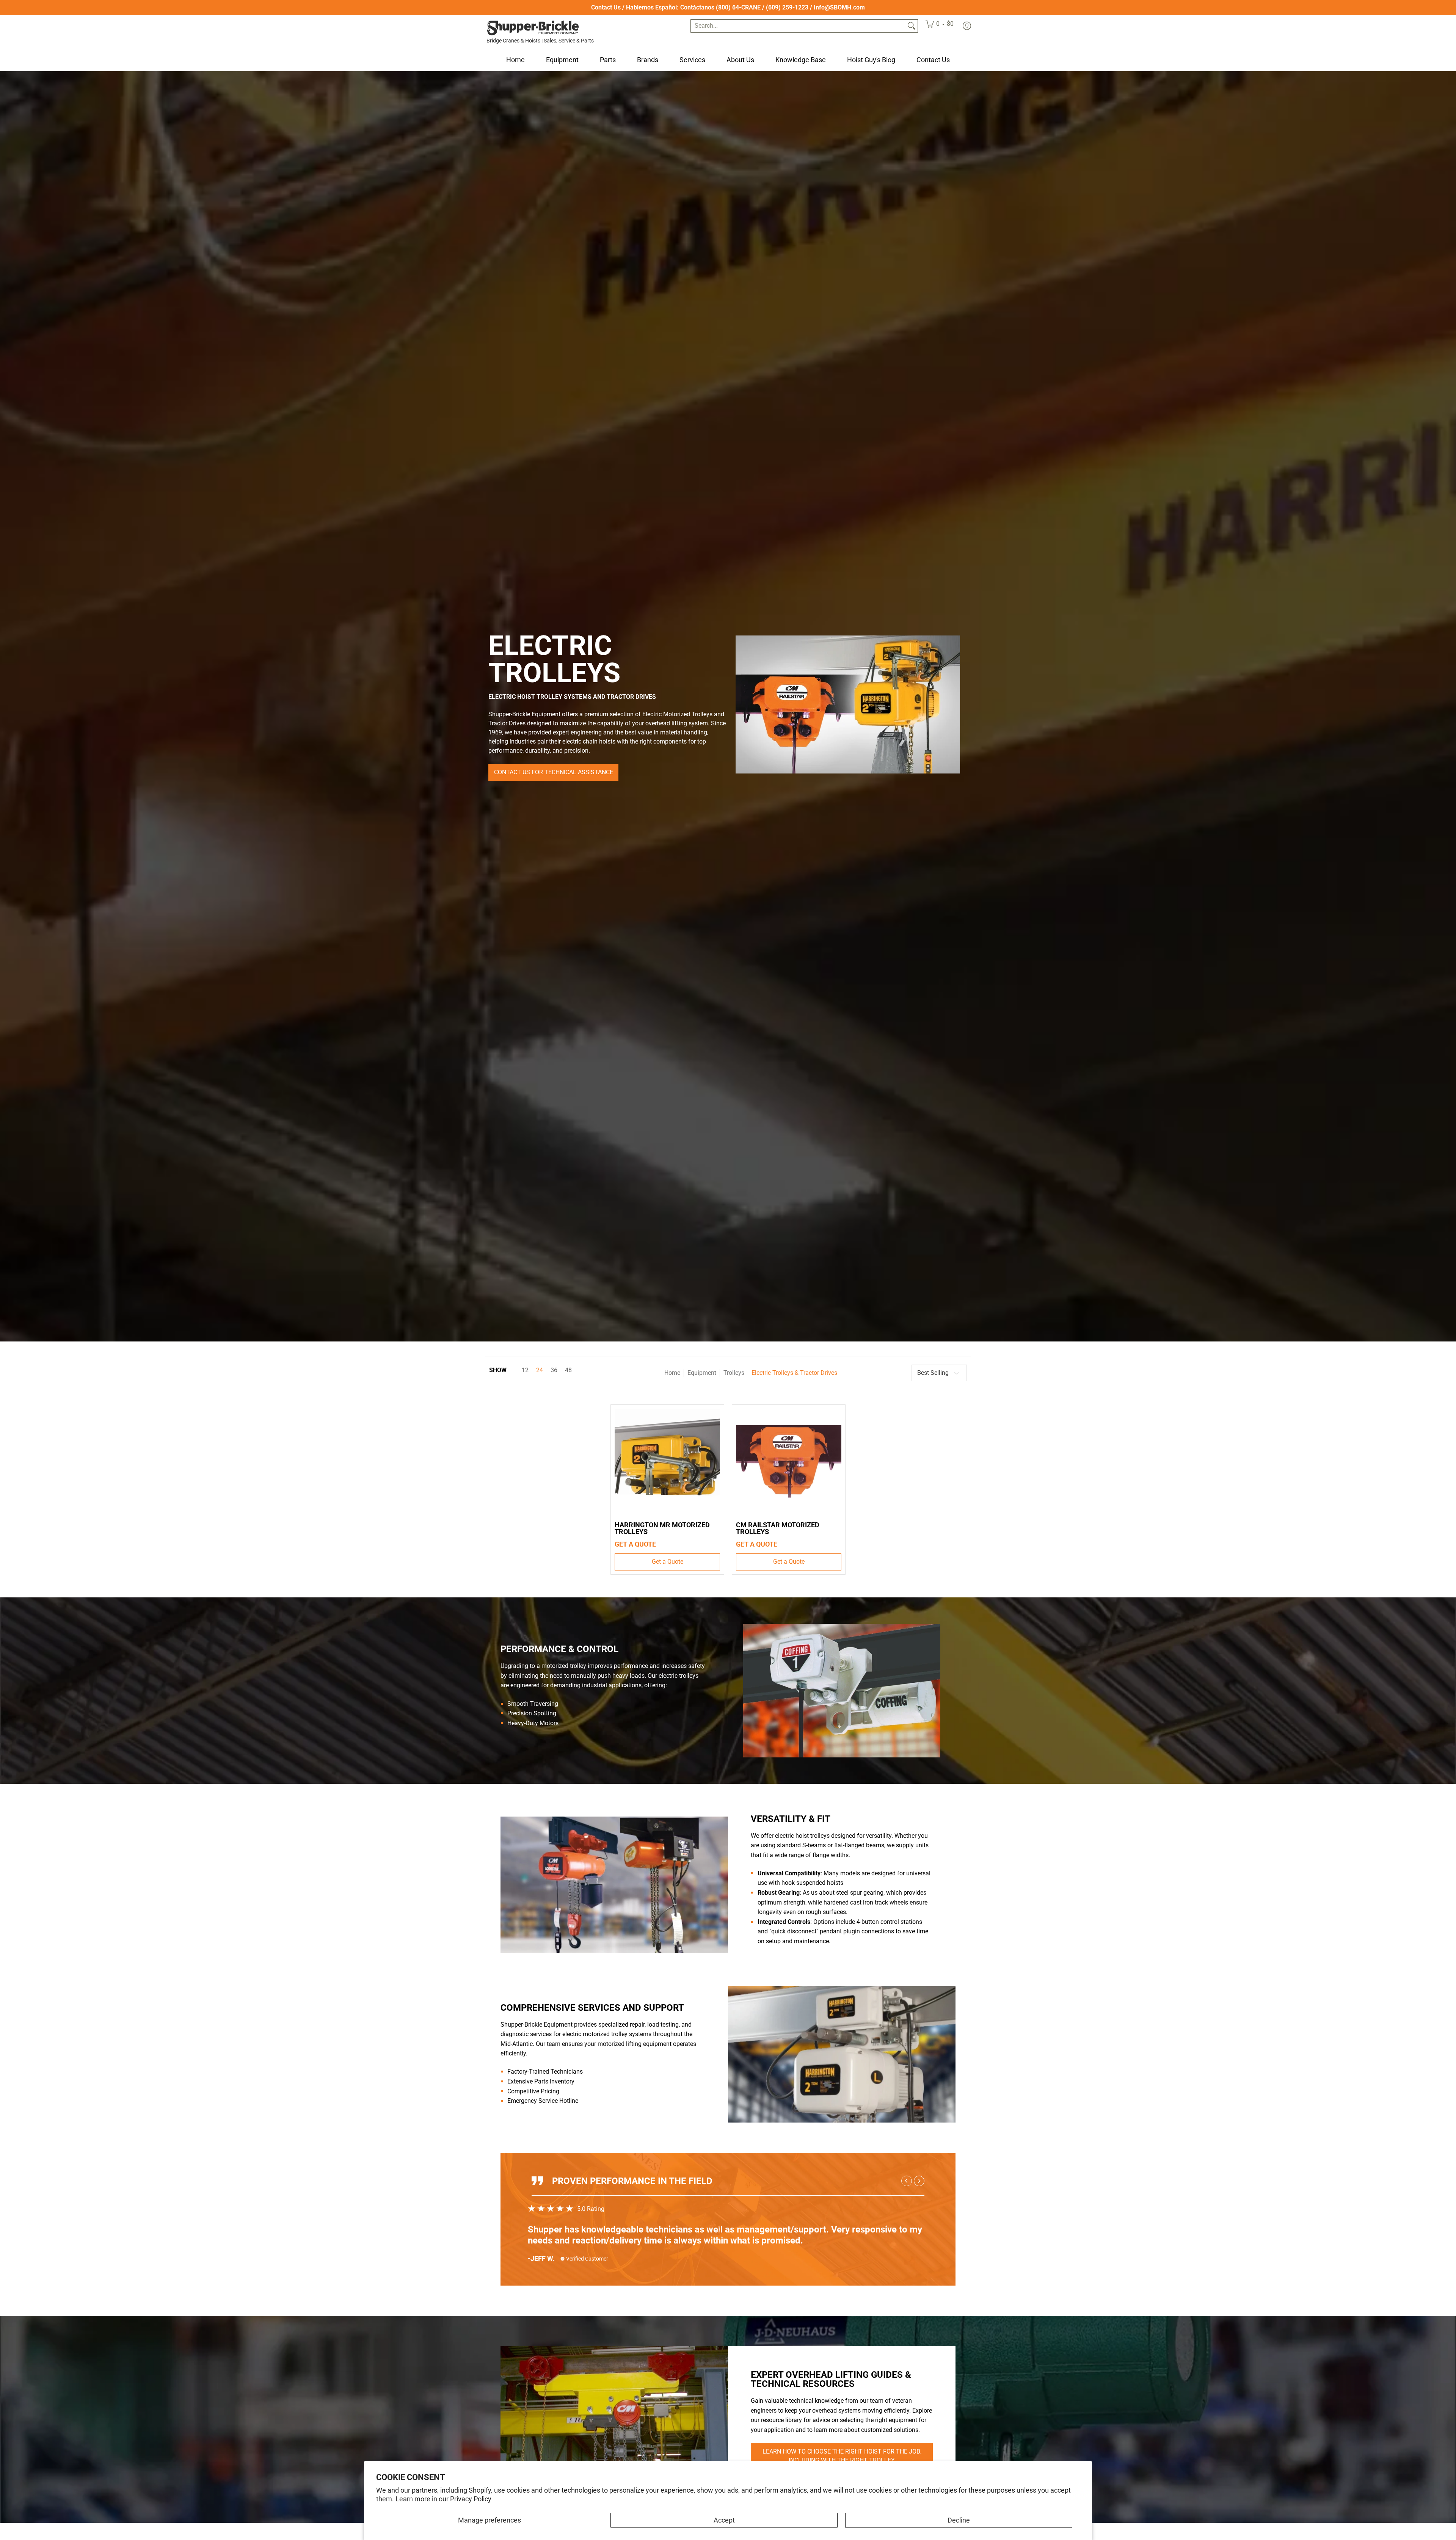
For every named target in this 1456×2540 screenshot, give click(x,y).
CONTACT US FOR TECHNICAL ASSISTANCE (554, 772)
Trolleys (734, 1373)
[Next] (919, 2181)
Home (672, 1373)
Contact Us (606, 7)
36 (554, 1370)
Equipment (702, 1373)
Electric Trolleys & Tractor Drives (794, 1373)
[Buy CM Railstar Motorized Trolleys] (789, 1461)
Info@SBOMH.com (839, 7)
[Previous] (907, 2181)
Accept (724, 2520)
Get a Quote (668, 1562)
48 (568, 1370)
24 (540, 1370)
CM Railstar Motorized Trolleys (778, 1528)
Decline (959, 2520)
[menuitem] (940, 26)
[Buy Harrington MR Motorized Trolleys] (667, 1461)
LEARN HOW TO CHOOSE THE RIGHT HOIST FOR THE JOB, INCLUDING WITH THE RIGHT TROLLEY (842, 2456)
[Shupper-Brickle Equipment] (533, 28)
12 (525, 1370)
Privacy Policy (471, 2499)
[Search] (912, 26)
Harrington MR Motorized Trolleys (662, 1528)
